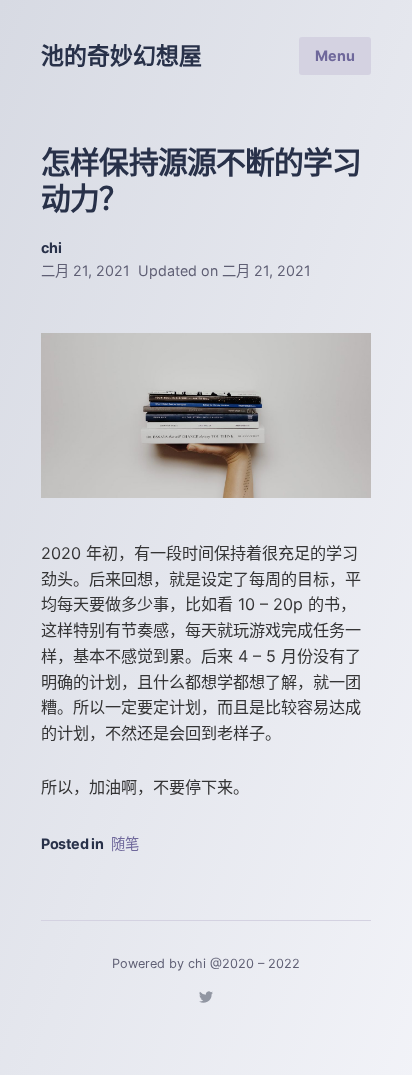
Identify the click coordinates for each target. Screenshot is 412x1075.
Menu (335, 55)
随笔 (125, 843)
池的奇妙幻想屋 (121, 56)
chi (51, 247)
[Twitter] (206, 1000)
